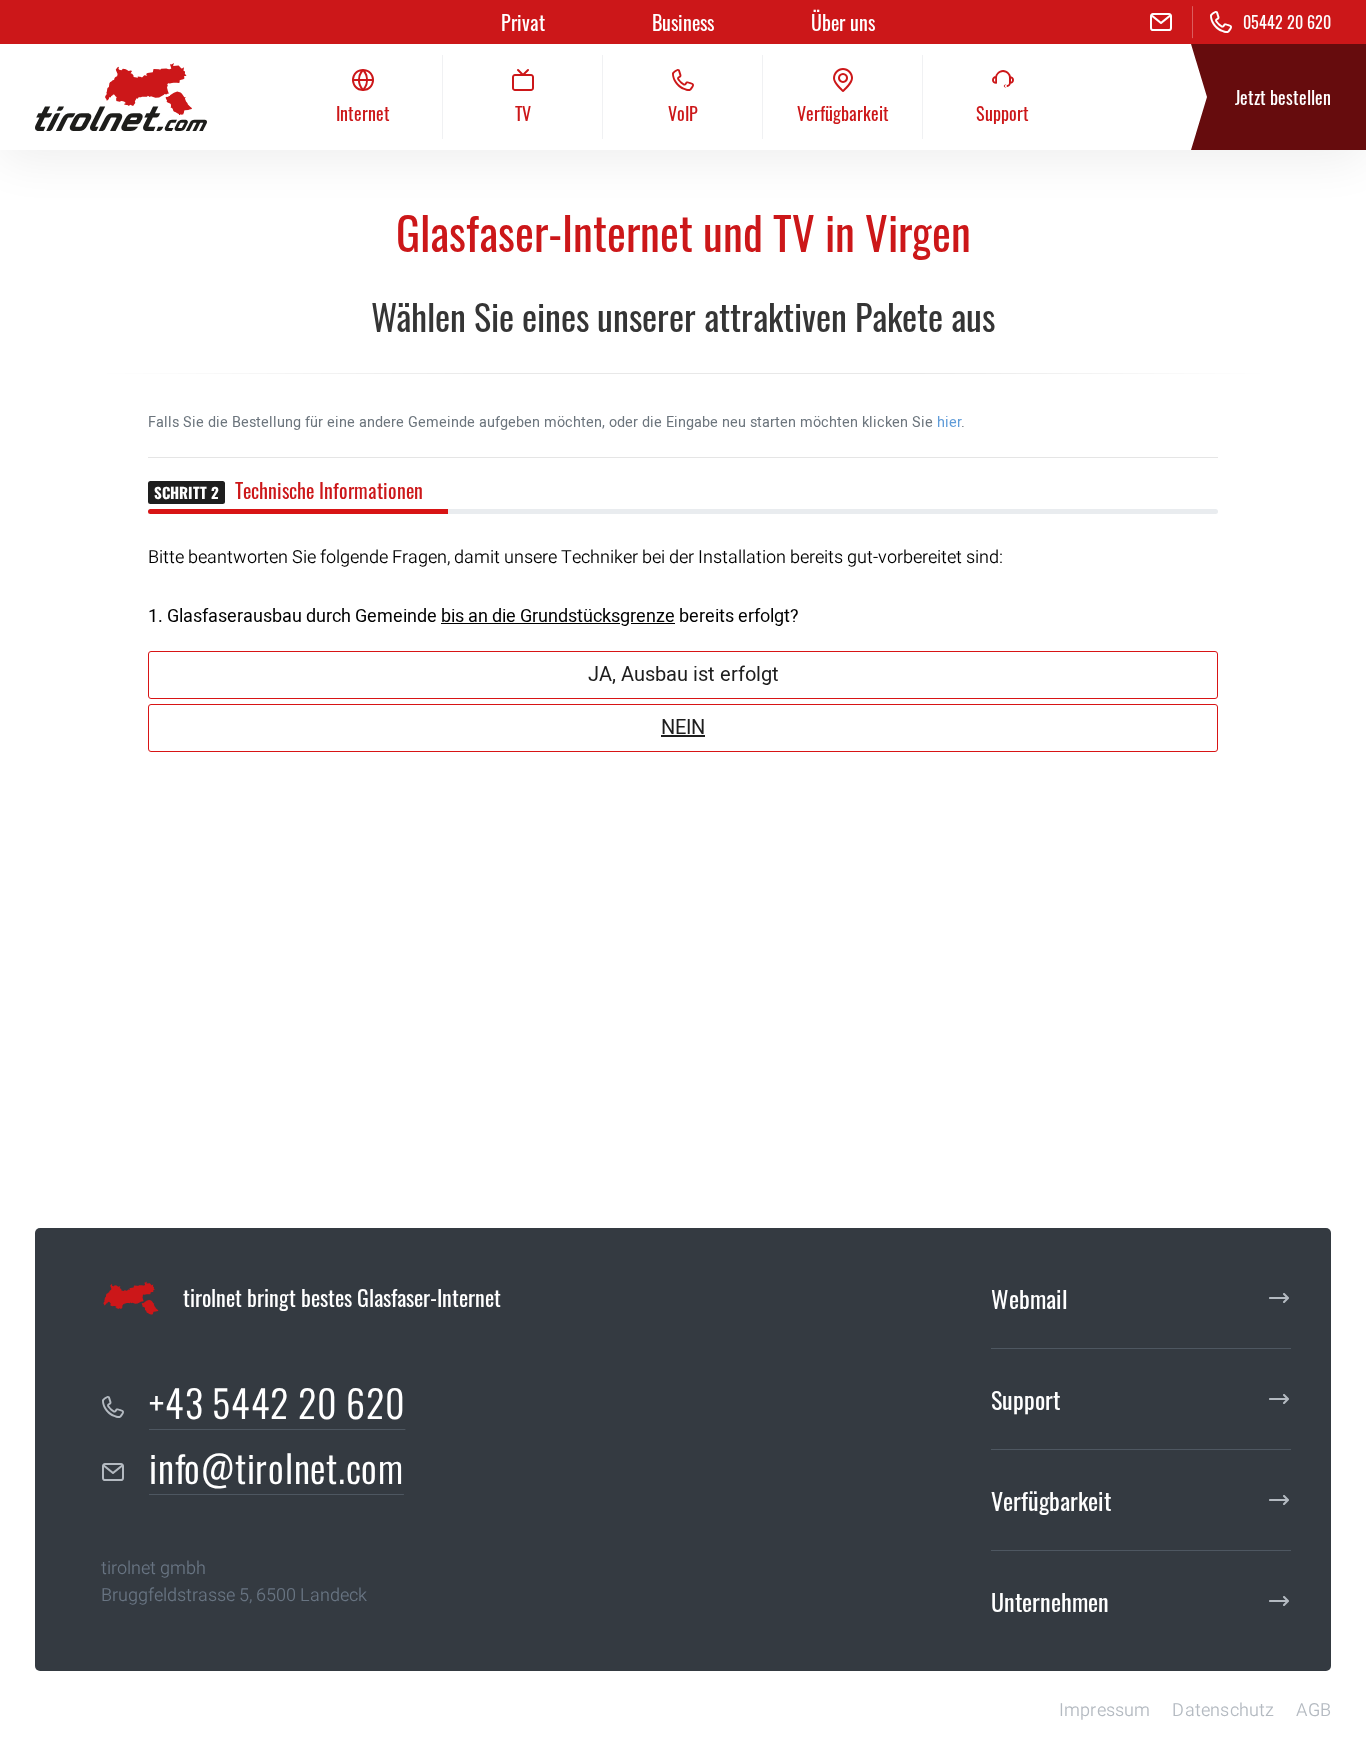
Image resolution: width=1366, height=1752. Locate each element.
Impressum (1105, 1710)
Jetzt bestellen (1283, 97)
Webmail (1029, 1298)
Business (683, 22)
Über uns (843, 22)
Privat (523, 22)
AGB (1313, 1710)
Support (1025, 1399)
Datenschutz (1223, 1710)
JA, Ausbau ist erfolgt (683, 674)
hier (949, 422)
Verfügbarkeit (1051, 1500)
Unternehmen (1050, 1601)
